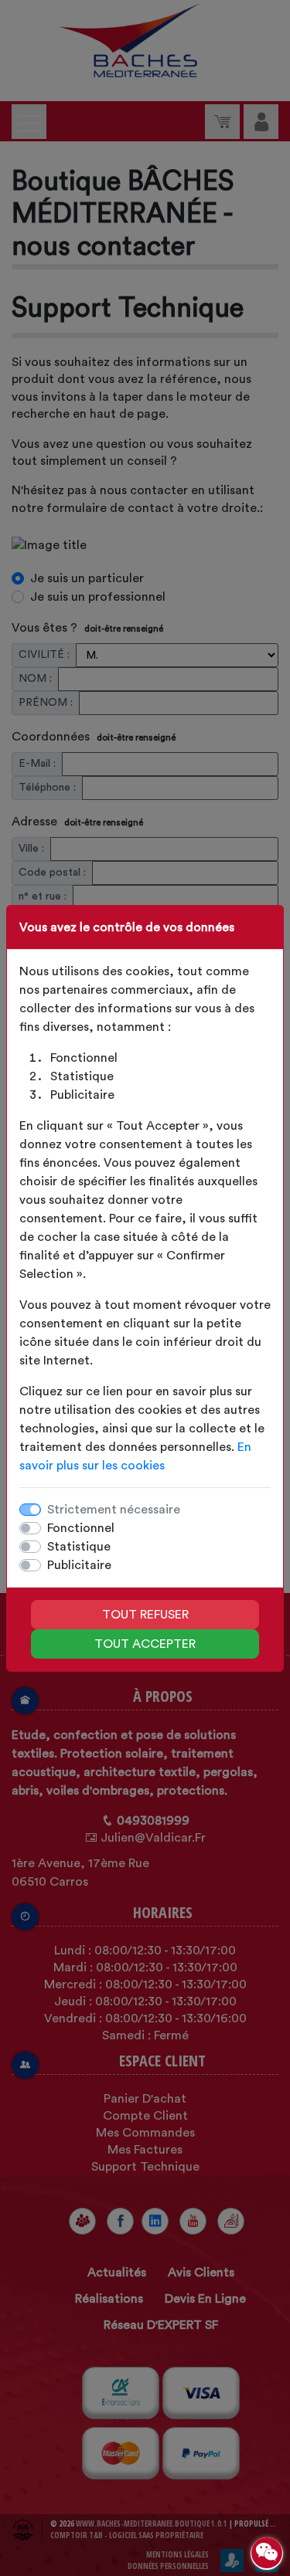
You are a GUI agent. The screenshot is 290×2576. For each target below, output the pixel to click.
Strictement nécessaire (114, 1510)
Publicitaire (79, 1565)
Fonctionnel (81, 1528)
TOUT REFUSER (145, 1615)
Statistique (79, 1547)
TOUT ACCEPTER (145, 1644)
